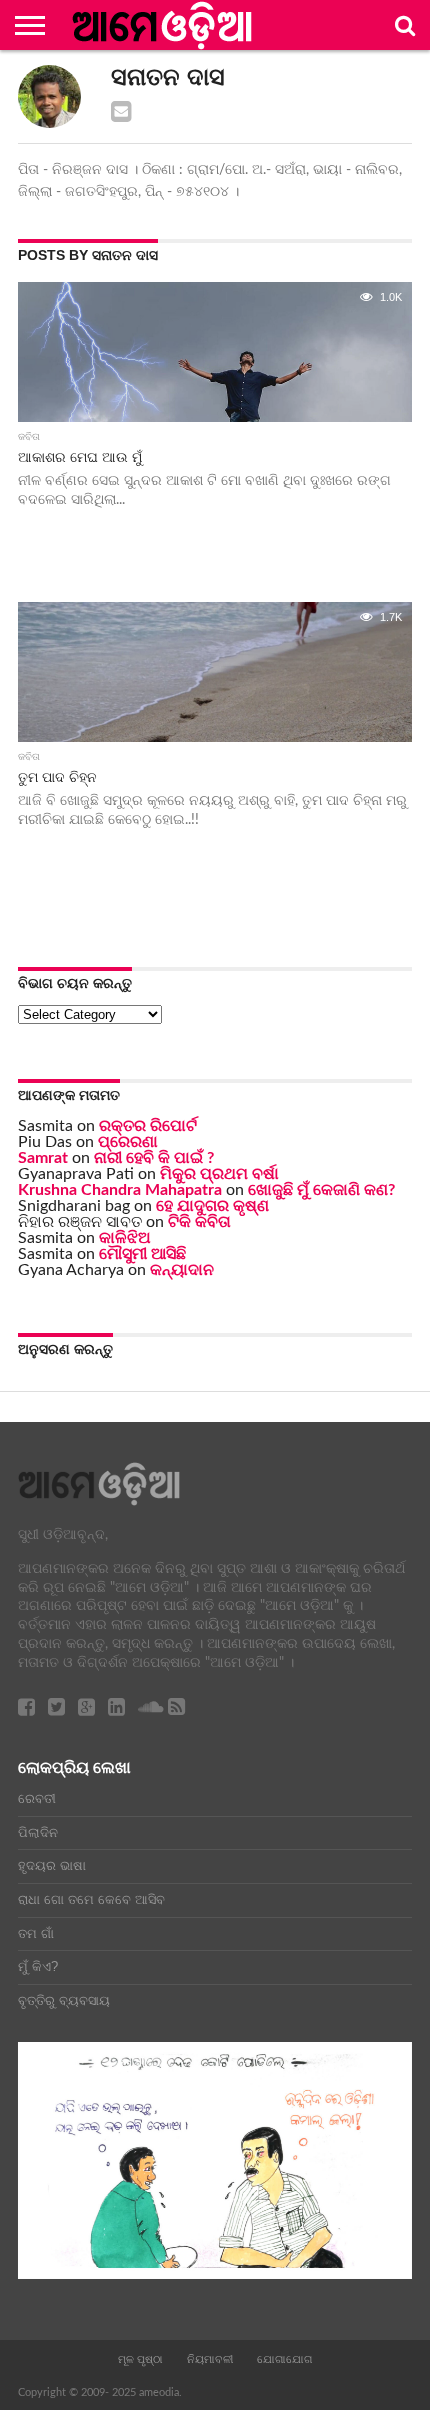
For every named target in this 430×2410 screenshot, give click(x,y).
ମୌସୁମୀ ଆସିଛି (142, 1254)
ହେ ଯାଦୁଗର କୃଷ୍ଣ (212, 1206)
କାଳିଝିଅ (125, 1238)
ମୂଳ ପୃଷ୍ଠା (140, 2359)
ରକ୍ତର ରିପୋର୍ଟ (148, 1126)
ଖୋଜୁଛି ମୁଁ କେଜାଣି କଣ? (321, 1190)
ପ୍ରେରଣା (128, 1142)
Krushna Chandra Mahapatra (120, 1190)
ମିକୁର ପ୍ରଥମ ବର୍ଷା (219, 1174)
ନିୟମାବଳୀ (210, 2359)
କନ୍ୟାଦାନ (182, 1270)
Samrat (43, 1158)
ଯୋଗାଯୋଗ (284, 2359)
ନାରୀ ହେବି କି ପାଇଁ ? (154, 1158)
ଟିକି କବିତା (199, 1222)
